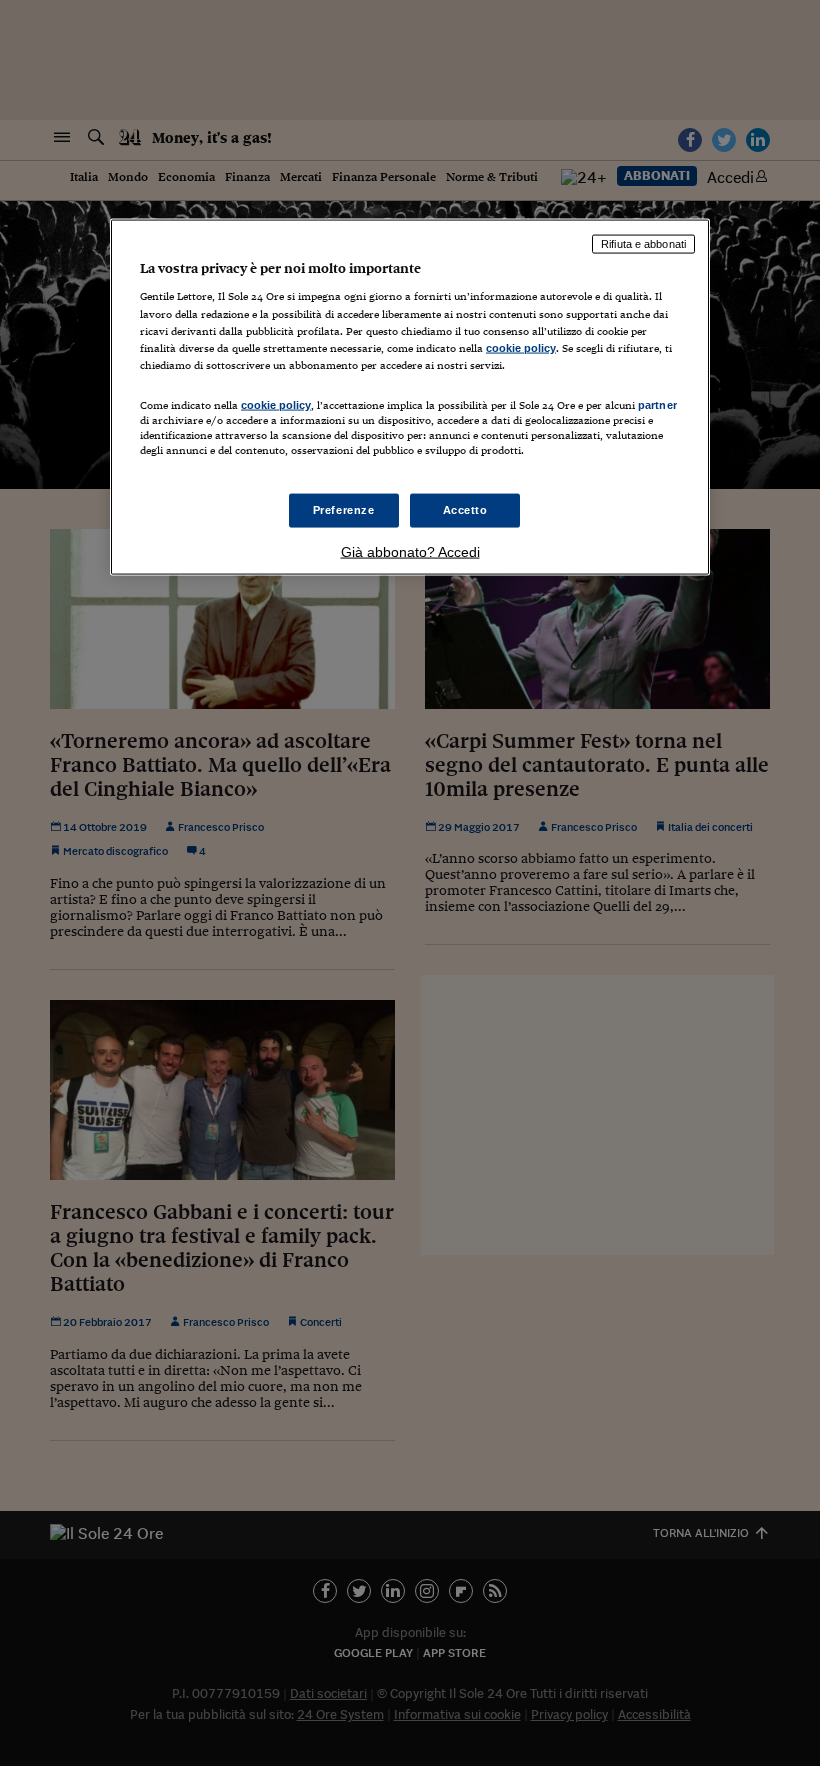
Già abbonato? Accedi (410, 552)
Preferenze (344, 510)
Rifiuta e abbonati (643, 243)
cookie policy (521, 347)
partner (657, 404)
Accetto (465, 510)
